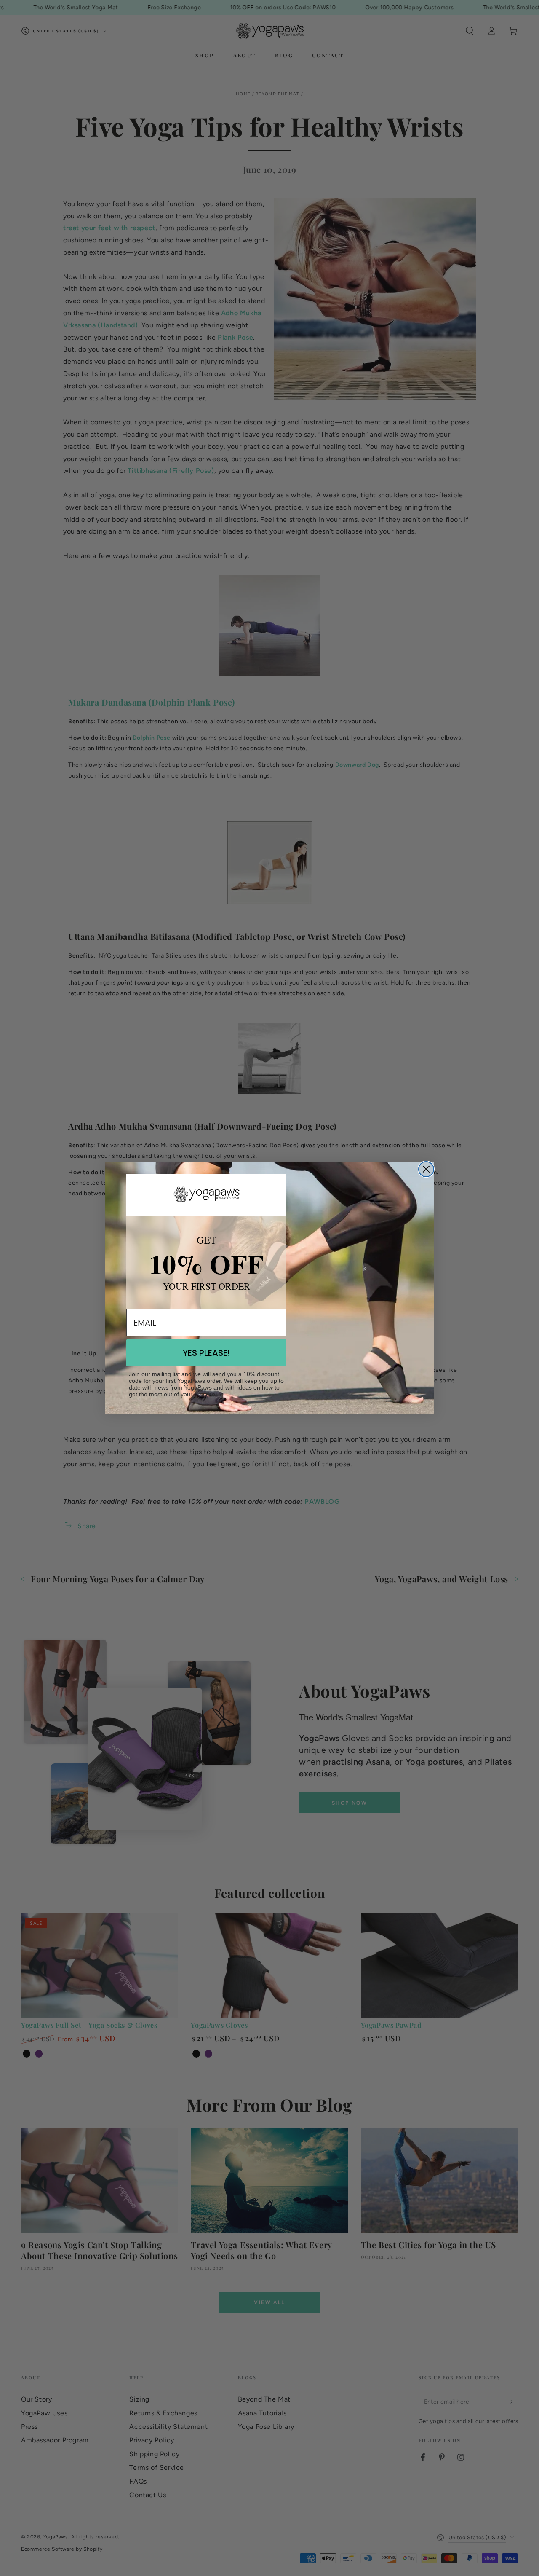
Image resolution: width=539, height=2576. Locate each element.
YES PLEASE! (206, 1353)
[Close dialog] (426, 1169)
